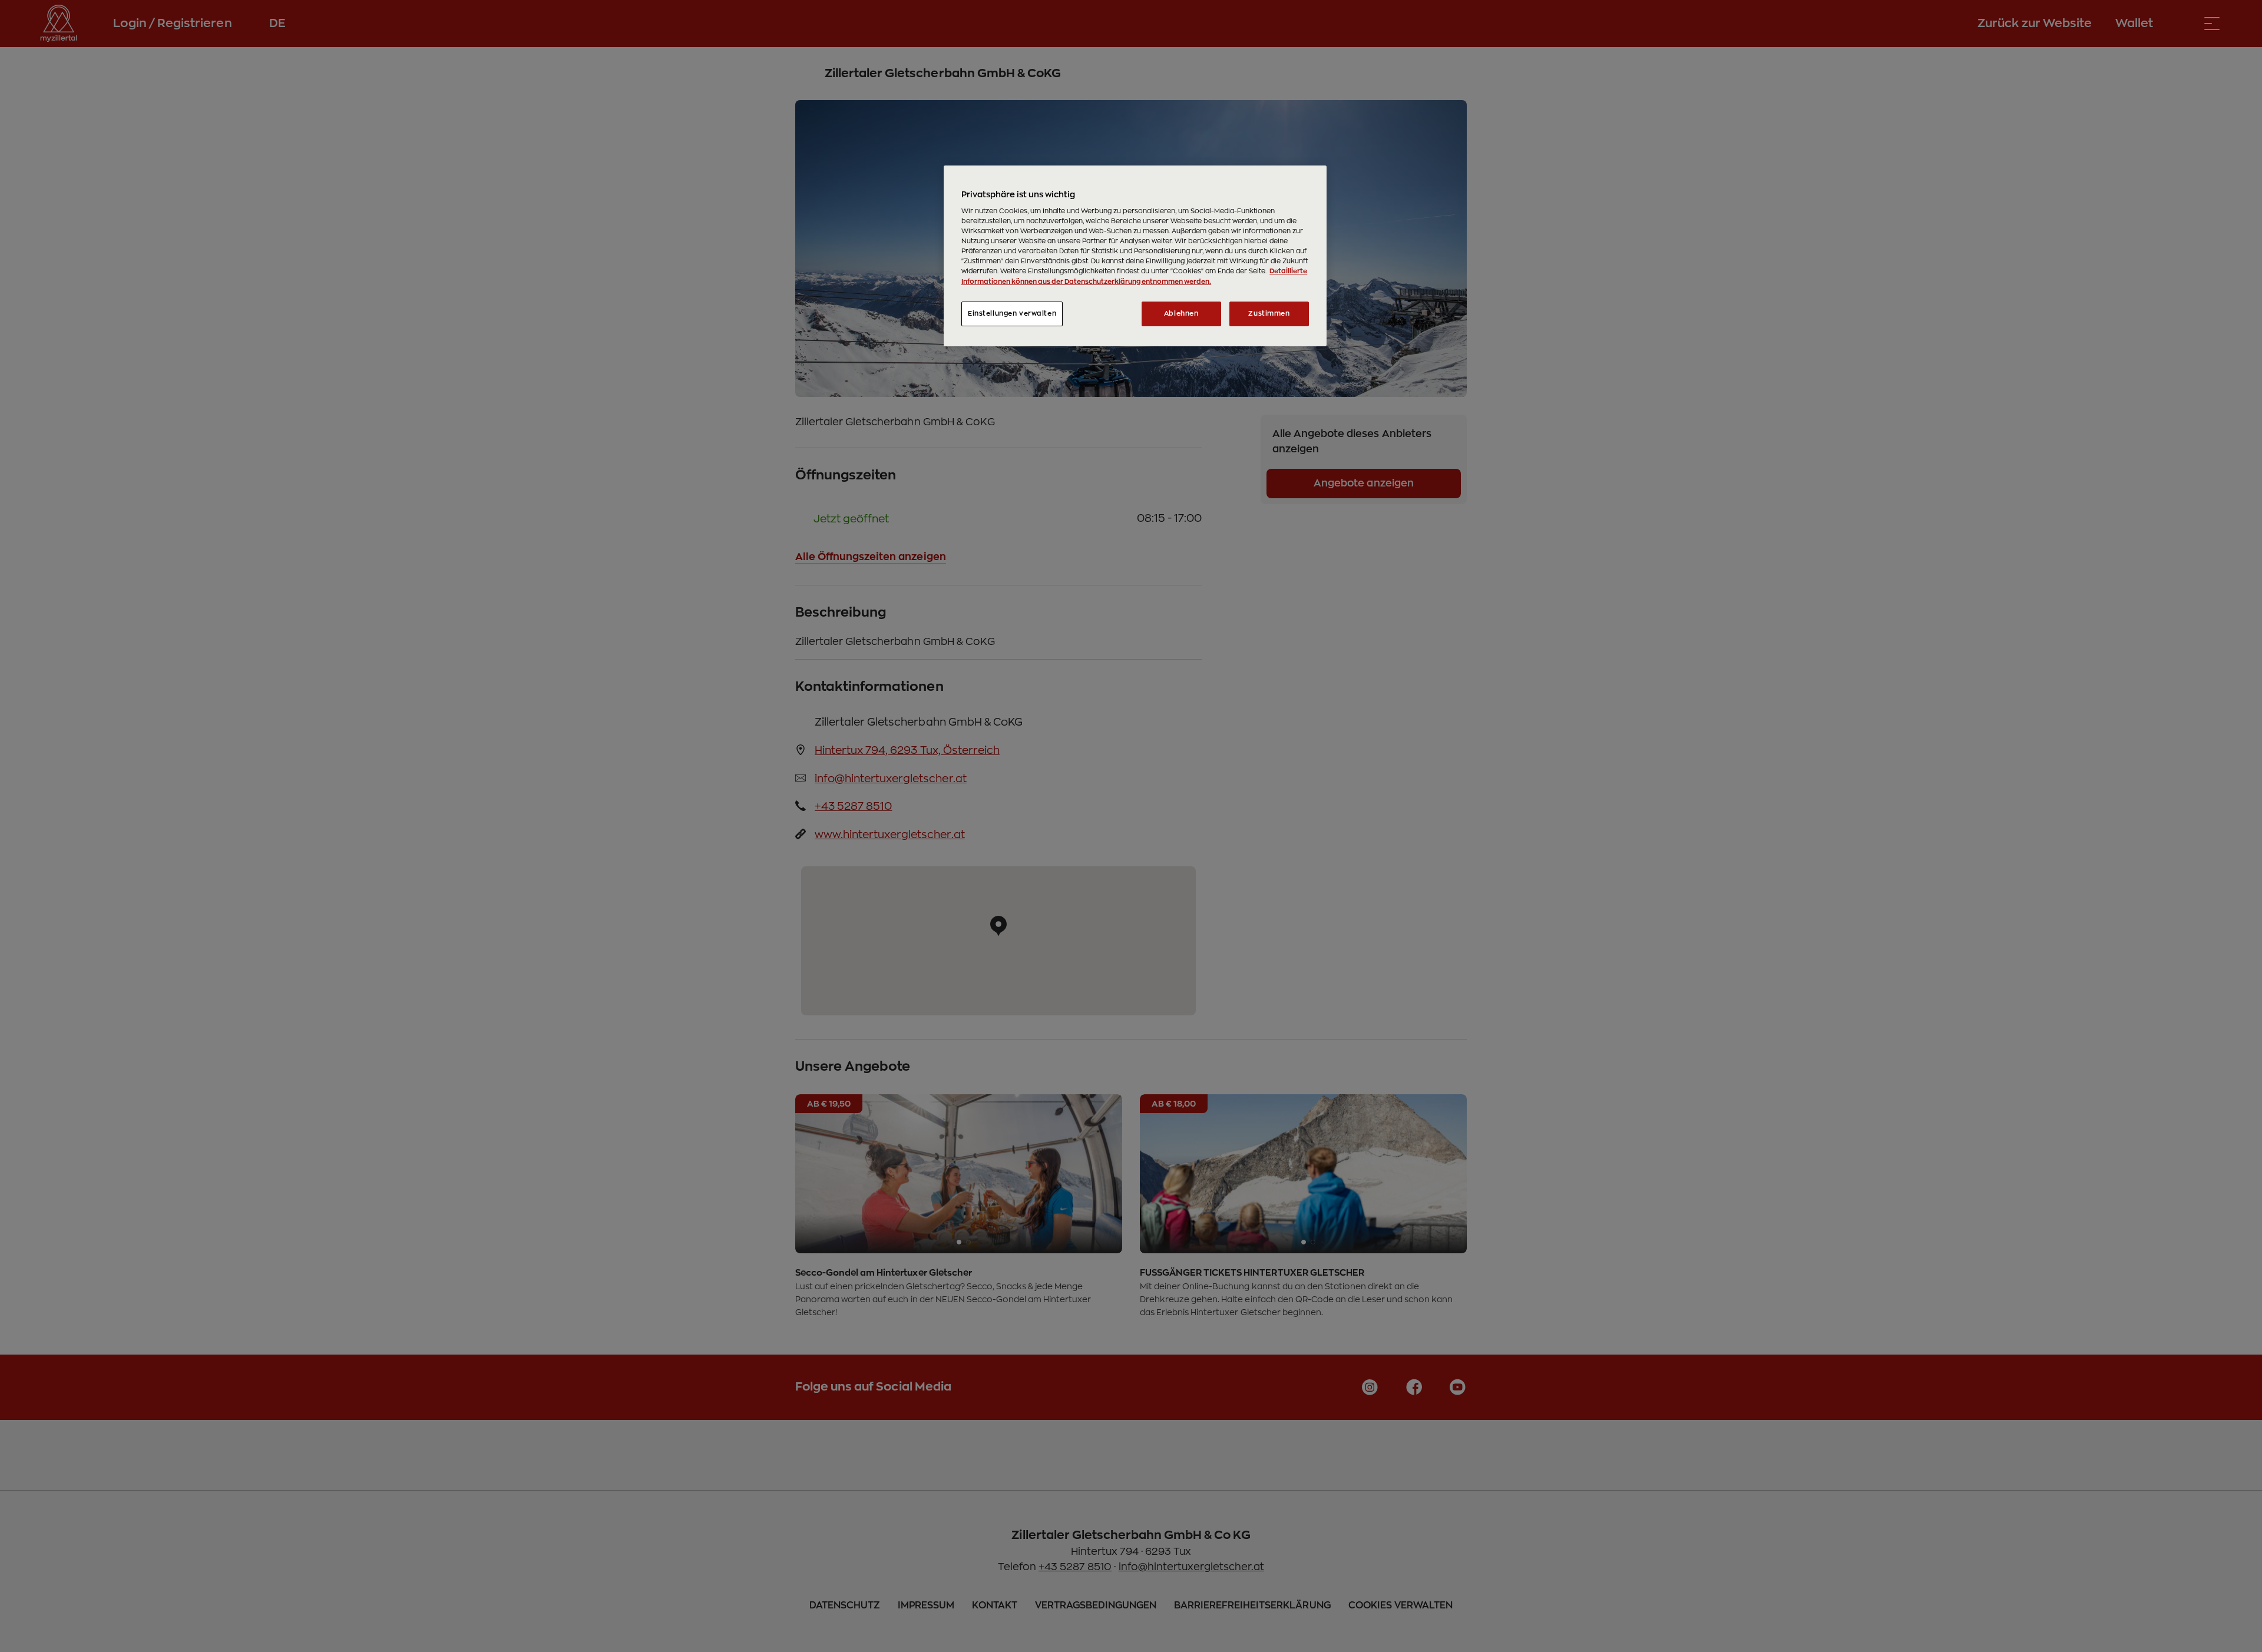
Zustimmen (1269, 314)
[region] (1135, 256)
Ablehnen (1181, 314)
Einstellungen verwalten (1012, 314)
